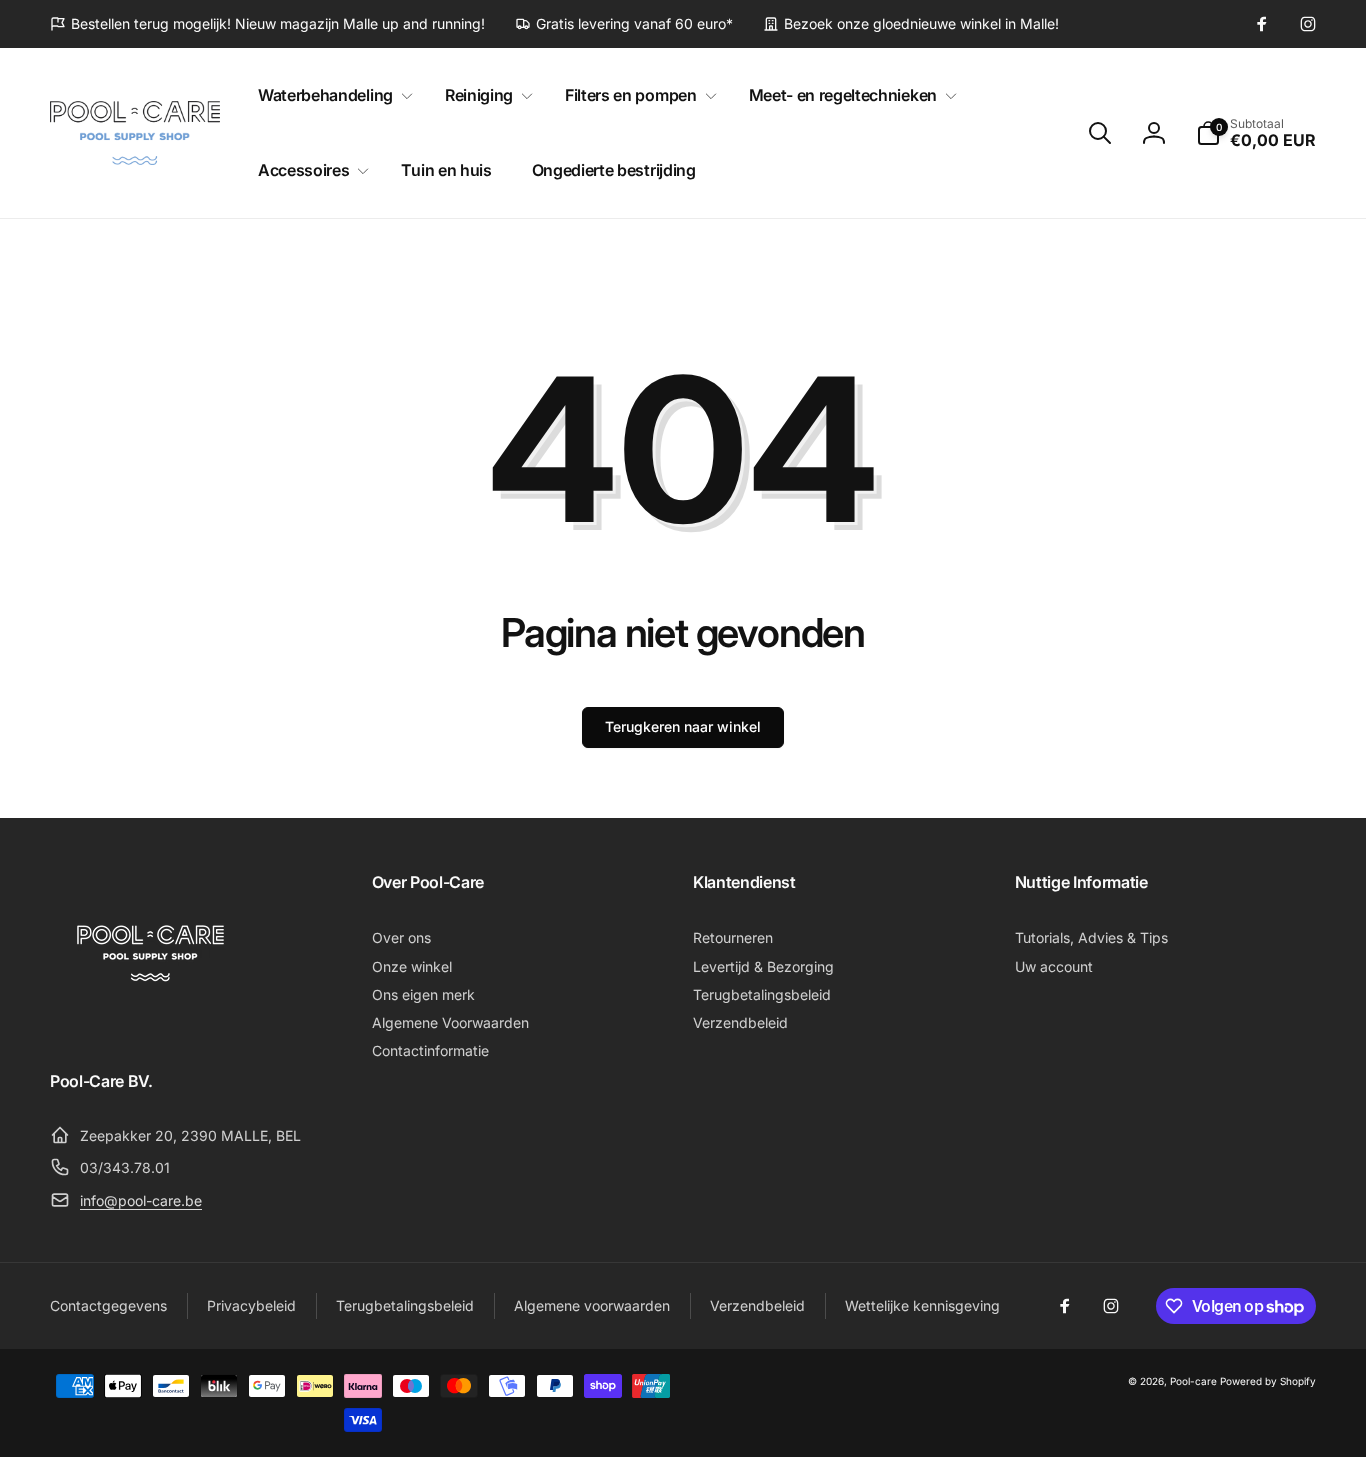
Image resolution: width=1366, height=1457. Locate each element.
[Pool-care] (150, 1026)
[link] (267, 24)
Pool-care (1193, 1381)
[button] (331, 95)
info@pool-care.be (141, 1200)
